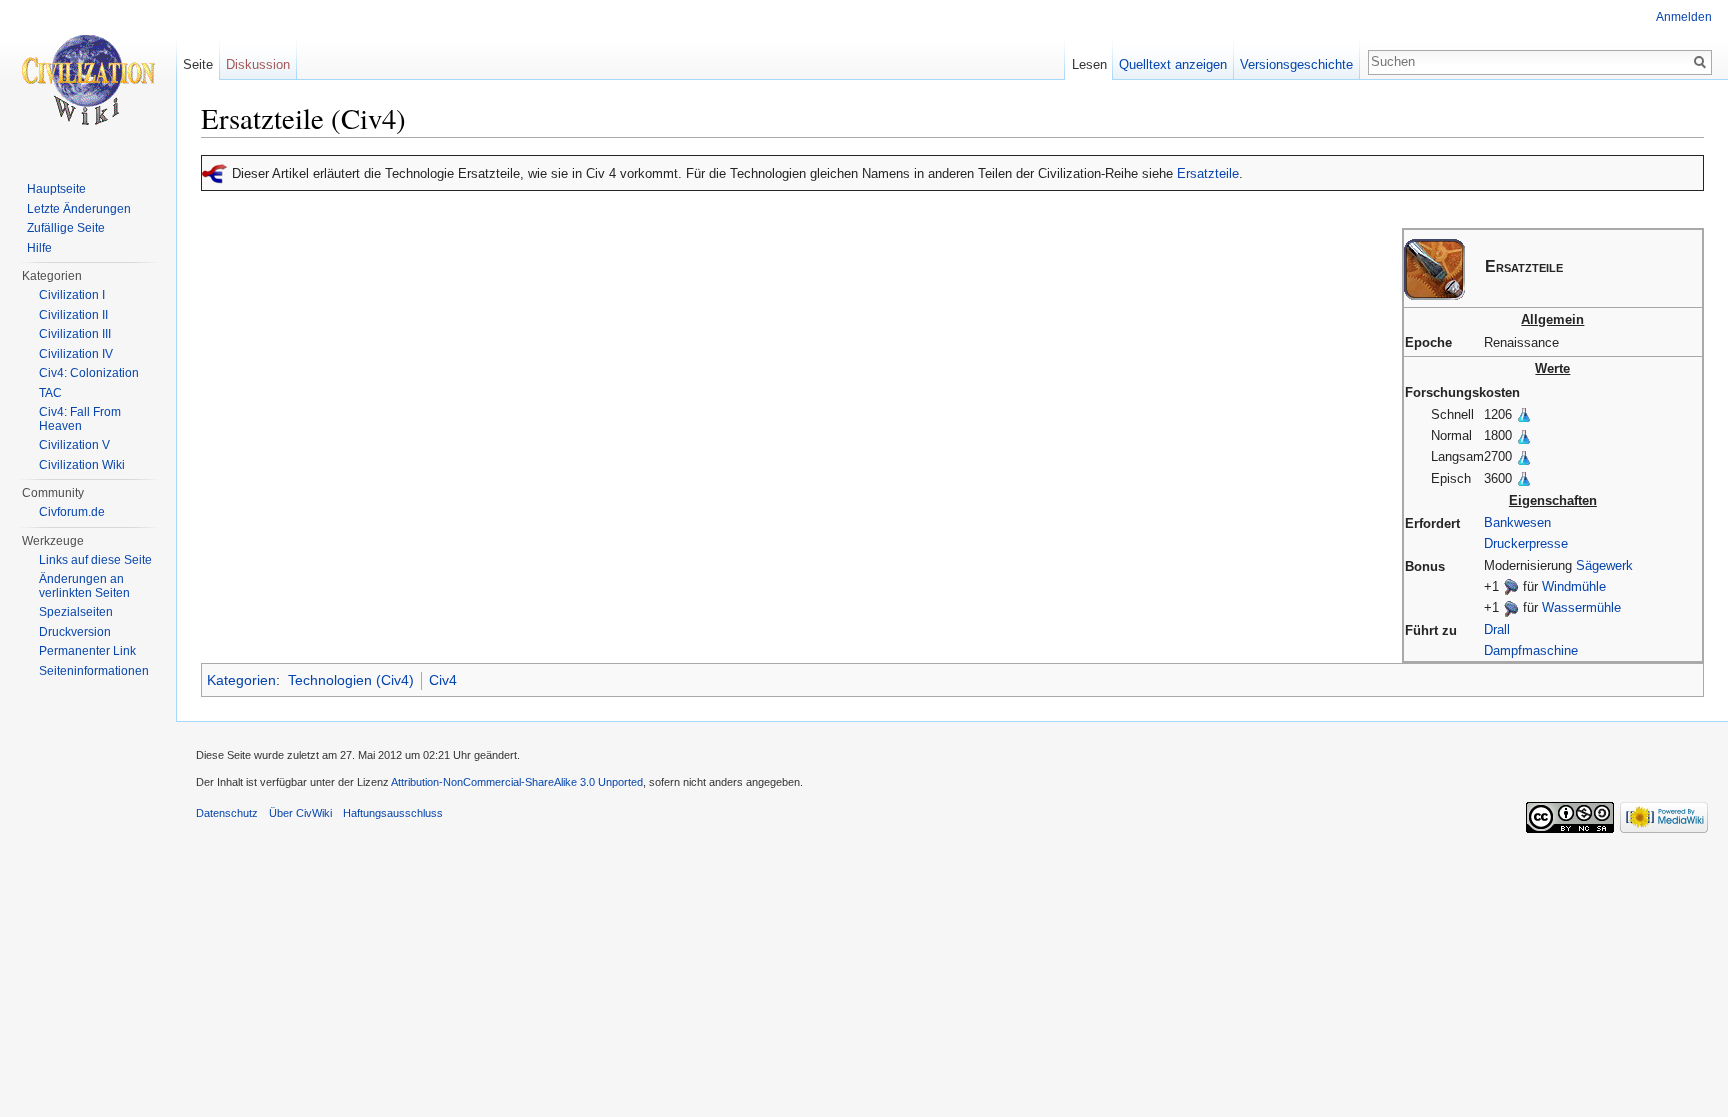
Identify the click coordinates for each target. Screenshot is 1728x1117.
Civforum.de (72, 512)
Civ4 (443, 680)
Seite (198, 64)
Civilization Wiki (82, 465)
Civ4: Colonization (89, 373)
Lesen (1089, 64)
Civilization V (74, 445)
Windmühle (1574, 586)
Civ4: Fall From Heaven (80, 419)
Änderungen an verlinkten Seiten (84, 586)
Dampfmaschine (1531, 650)
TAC (50, 393)
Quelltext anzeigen (1173, 64)
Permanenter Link (87, 651)
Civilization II (73, 315)
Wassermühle (1581, 607)
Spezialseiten (76, 612)
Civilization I (72, 295)
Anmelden (1684, 17)
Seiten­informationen (94, 671)
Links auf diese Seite (95, 560)
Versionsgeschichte (1296, 64)
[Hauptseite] (88, 80)
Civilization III (75, 334)
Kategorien (241, 680)
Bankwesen (1517, 522)
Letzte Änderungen (79, 209)
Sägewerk (1604, 565)
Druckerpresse (1526, 543)
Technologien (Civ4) (351, 680)
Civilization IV (76, 354)
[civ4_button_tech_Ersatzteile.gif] (1434, 268)
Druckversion (75, 632)
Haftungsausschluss (393, 813)
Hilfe (39, 248)
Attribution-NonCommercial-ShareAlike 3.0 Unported (517, 782)
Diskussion (258, 64)
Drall (1497, 629)
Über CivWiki (300, 813)
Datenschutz (227, 813)
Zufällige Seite (66, 228)
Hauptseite (56, 189)
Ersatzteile (1208, 173)
